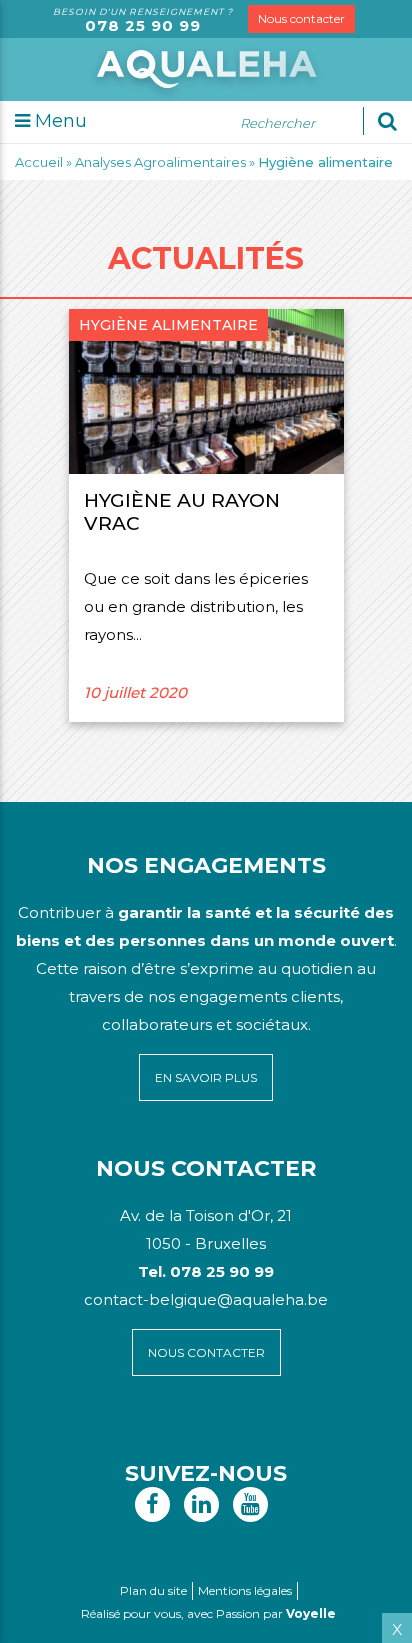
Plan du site (153, 1590)
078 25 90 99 (143, 26)
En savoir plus (206, 1077)
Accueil (39, 162)
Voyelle (311, 1613)
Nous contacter (301, 18)
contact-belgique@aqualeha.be (206, 1299)
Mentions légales (245, 1590)
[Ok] (387, 121)
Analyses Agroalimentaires (160, 162)
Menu (58, 121)
